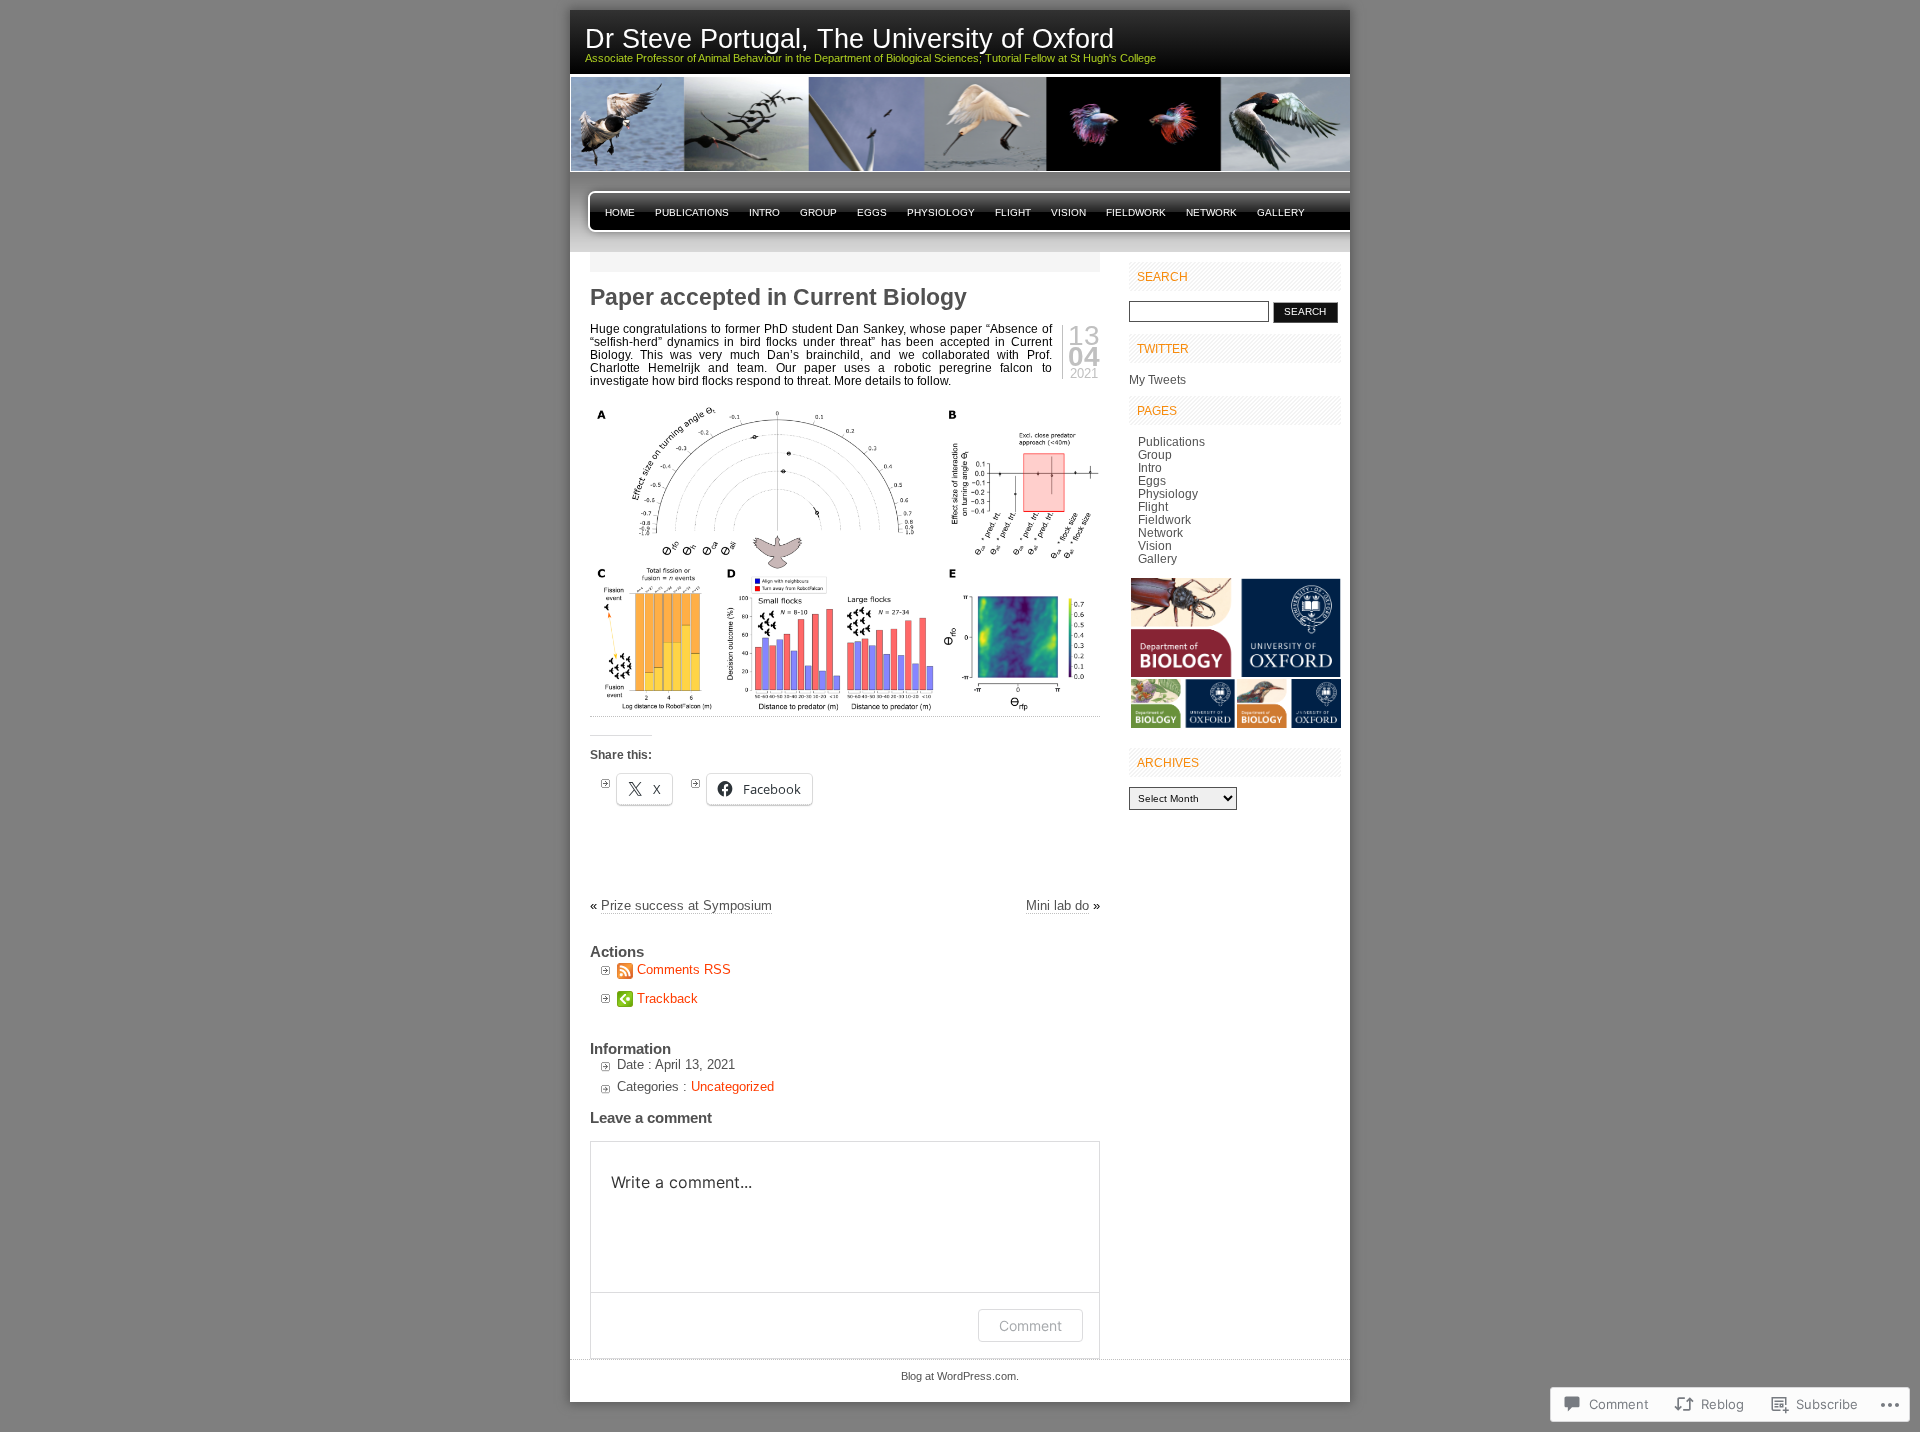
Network (1211, 212)
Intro (764, 212)
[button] (1235, 628)
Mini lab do (1057, 905)
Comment (1030, 1325)
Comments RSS (684, 969)
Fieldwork (1136, 212)
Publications (692, 212)
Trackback (667, 998)
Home (620, 212)
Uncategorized (732, 1086)
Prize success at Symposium (686, 905)
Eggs (872, 212)
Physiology (941, 212)
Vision (1068, 212)
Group (818, 212)
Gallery (1281, 212)
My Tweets (1157, 379)
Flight (1013, 212)
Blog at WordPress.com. (960, 1376)
